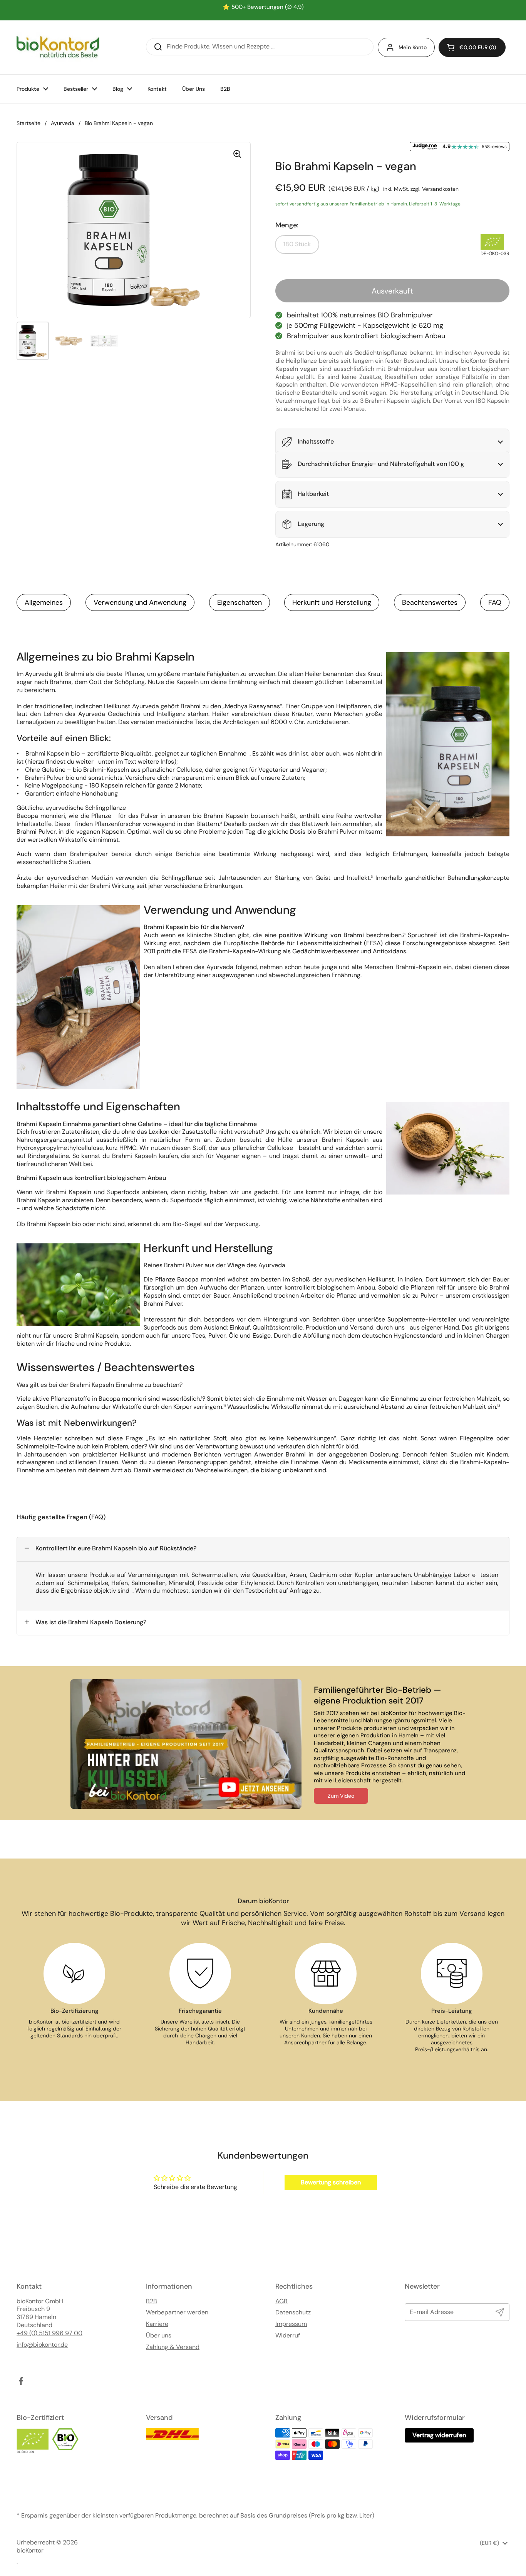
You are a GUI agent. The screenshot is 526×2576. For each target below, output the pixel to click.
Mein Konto (413, 47)
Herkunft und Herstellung (332, 602)
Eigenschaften (240, 602)
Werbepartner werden (177, 2312)
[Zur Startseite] (58, 47)
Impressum (291, 2324)
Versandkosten (440, 189)
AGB (281, 2301)
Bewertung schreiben (331, 2182)
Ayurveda (63, 123)
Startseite (28, 123)
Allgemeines (44, 602)
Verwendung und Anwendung (140, 602)
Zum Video (341, 1796)
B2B (152, 2301)
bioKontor (30, 2551)
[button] (472, 47)
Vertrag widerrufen (439, 2435)
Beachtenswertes (430, 602)
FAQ (495, 602)
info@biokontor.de (42, 2345)
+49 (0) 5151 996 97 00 (49, 2333)
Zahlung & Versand (173, 2347)
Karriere (157, 2324)
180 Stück (297, 244)
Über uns (159, 2336)
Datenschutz (293, 2312)
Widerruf (288, 2336)
